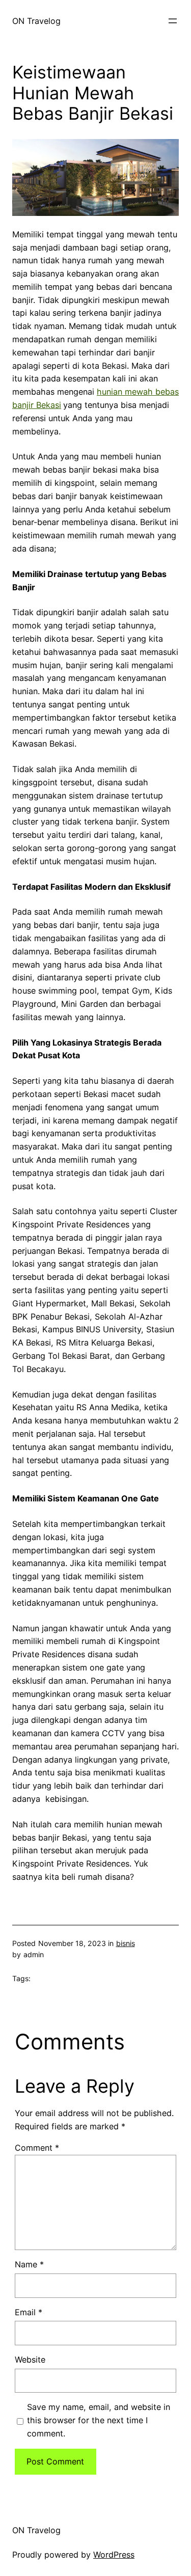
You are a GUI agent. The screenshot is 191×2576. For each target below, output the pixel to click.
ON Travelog (36, 21)
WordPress (114, 2555)
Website (30, 2360)
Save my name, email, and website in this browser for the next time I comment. (99, 2420)
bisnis (126, 1943)
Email (29, 2312)
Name (29, 2264)
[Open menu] (173, 21)
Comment (37, 2148)
